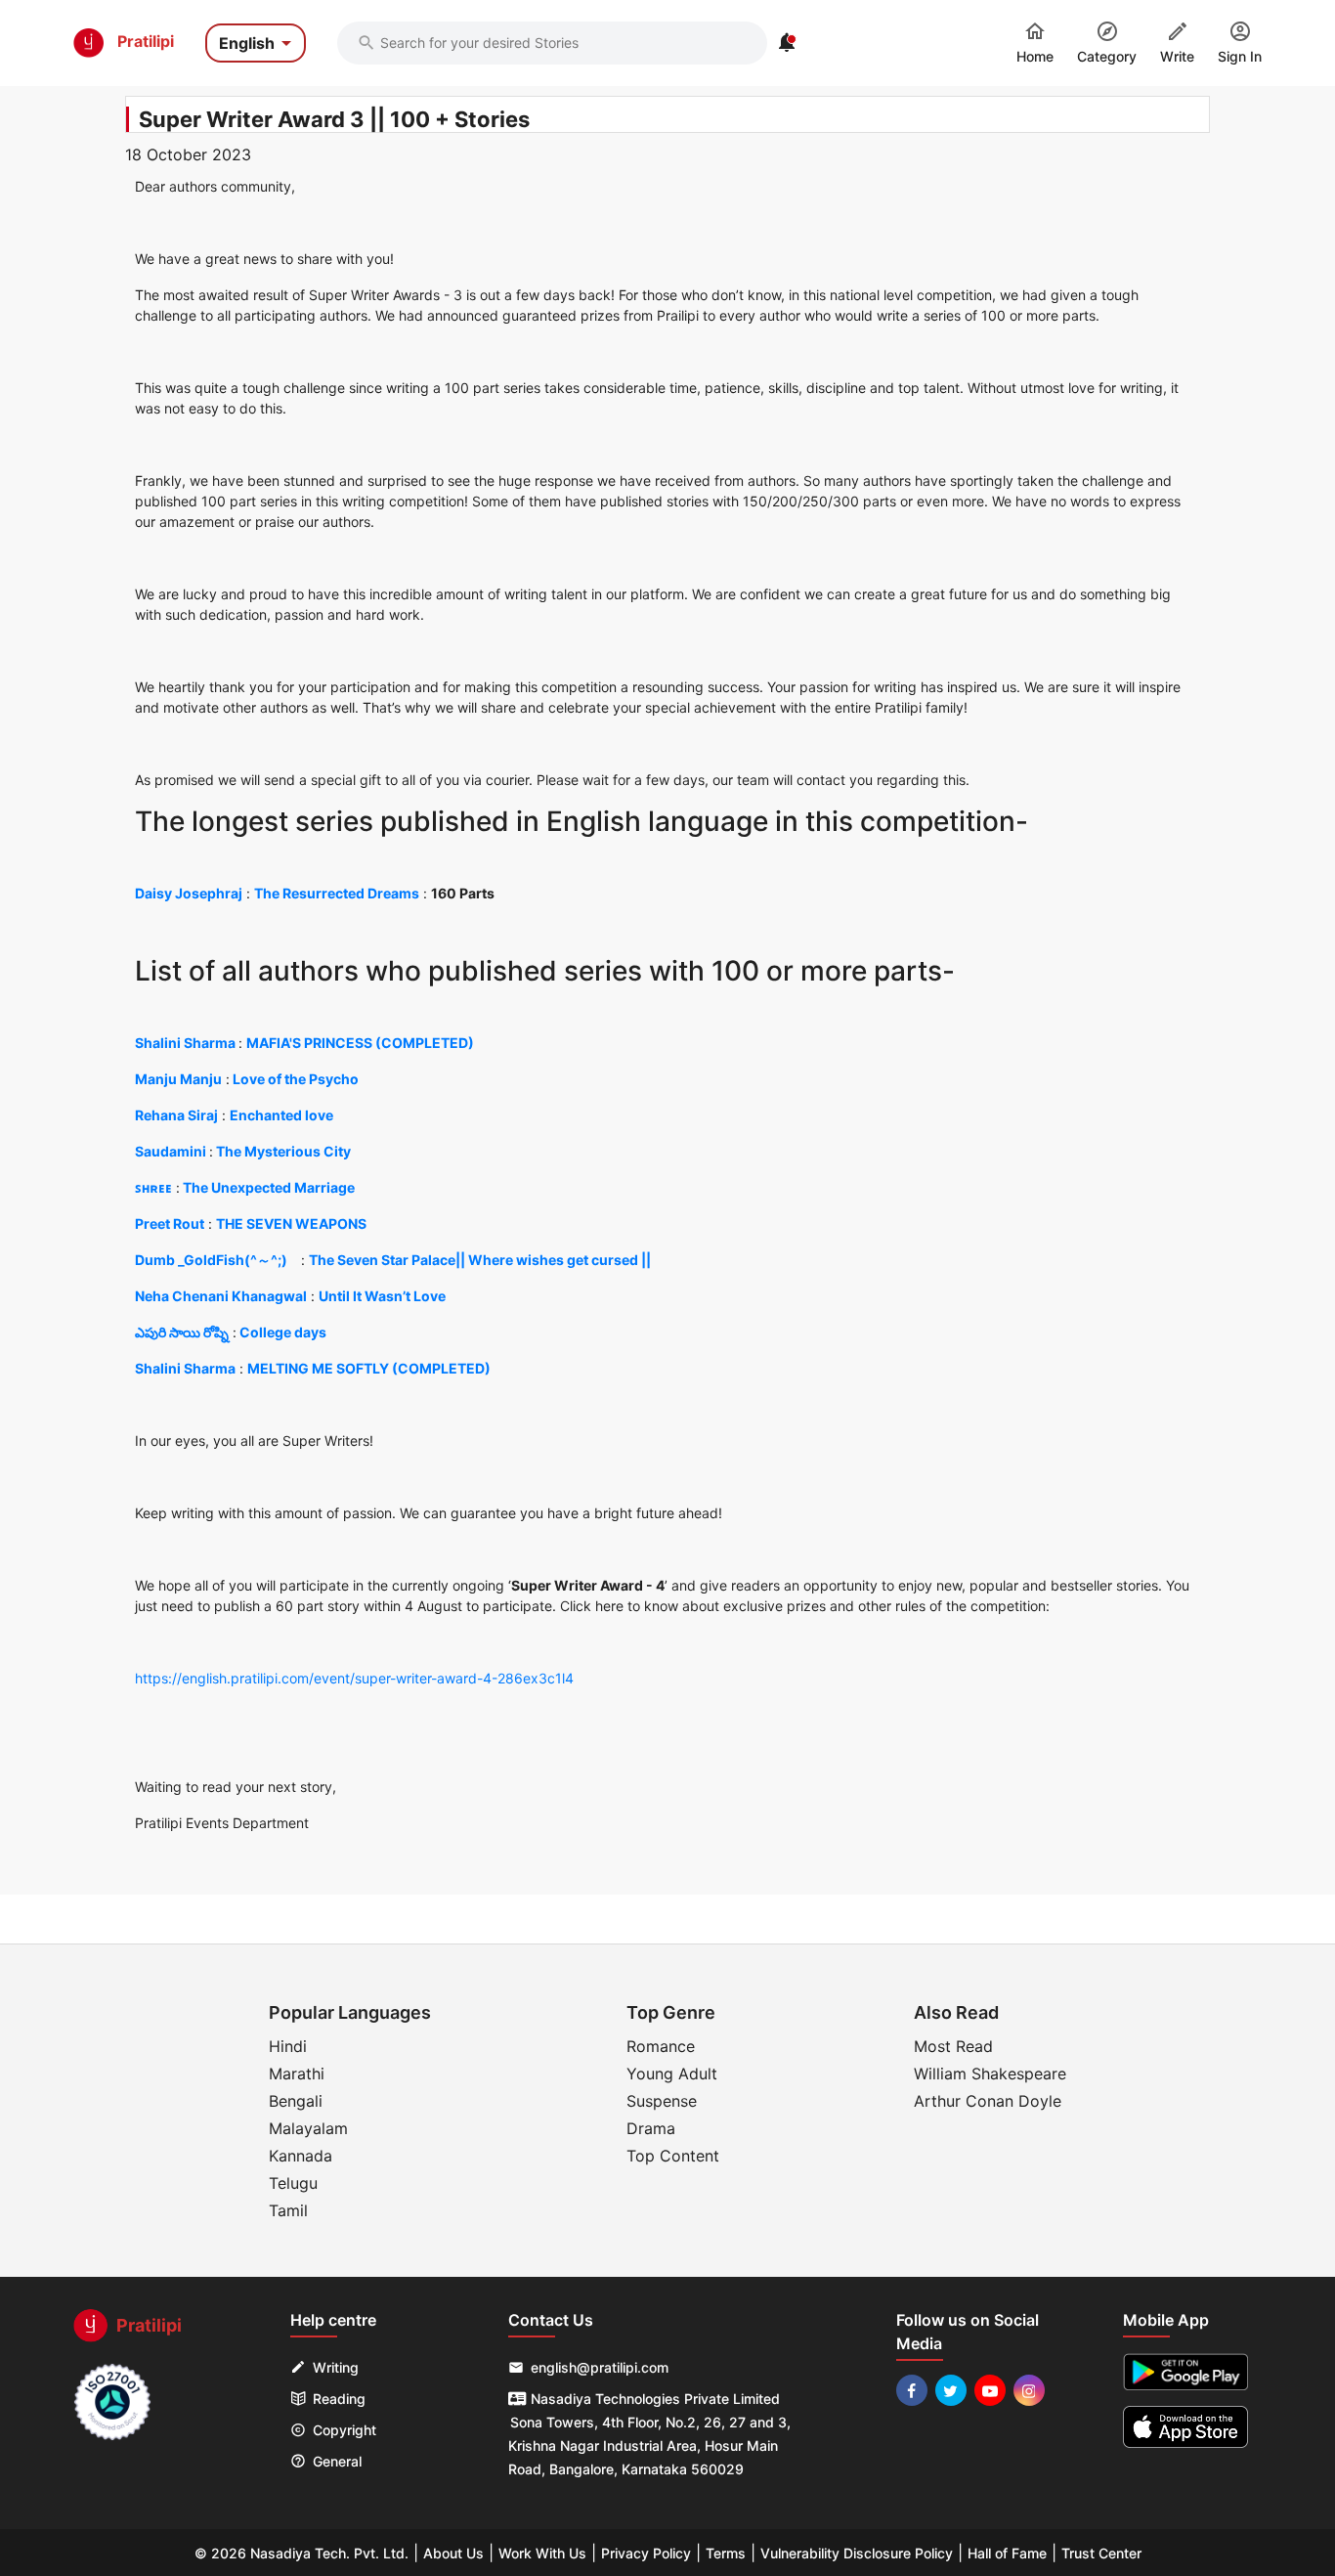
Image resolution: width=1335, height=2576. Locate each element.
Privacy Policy (646, 2553)
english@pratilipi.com (600, 2367)
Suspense (662, 2101)
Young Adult (672, 2074)
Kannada (301, 2156)
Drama (651, 2128)
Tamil (288, 2210)
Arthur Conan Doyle (988, 2101)
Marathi (297, 2074)
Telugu (293, 2183)
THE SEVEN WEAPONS (291, 1223)
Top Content (673, 2156)
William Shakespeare (990, 2074)
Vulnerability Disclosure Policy (857, 2553)
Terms (726, 2553)
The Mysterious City (283, 1151)
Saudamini (171, 1151)
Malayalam (308, 2128)
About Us (453, 2553)
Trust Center (1101, 2553)
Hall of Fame (1007, 2553)
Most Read (953, 2046)
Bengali (296, 2101)
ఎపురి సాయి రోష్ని (182, 1332)
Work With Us (542, 2553)
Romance (661, 2046)
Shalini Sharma (185, 1043)
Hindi (288, 2046)
